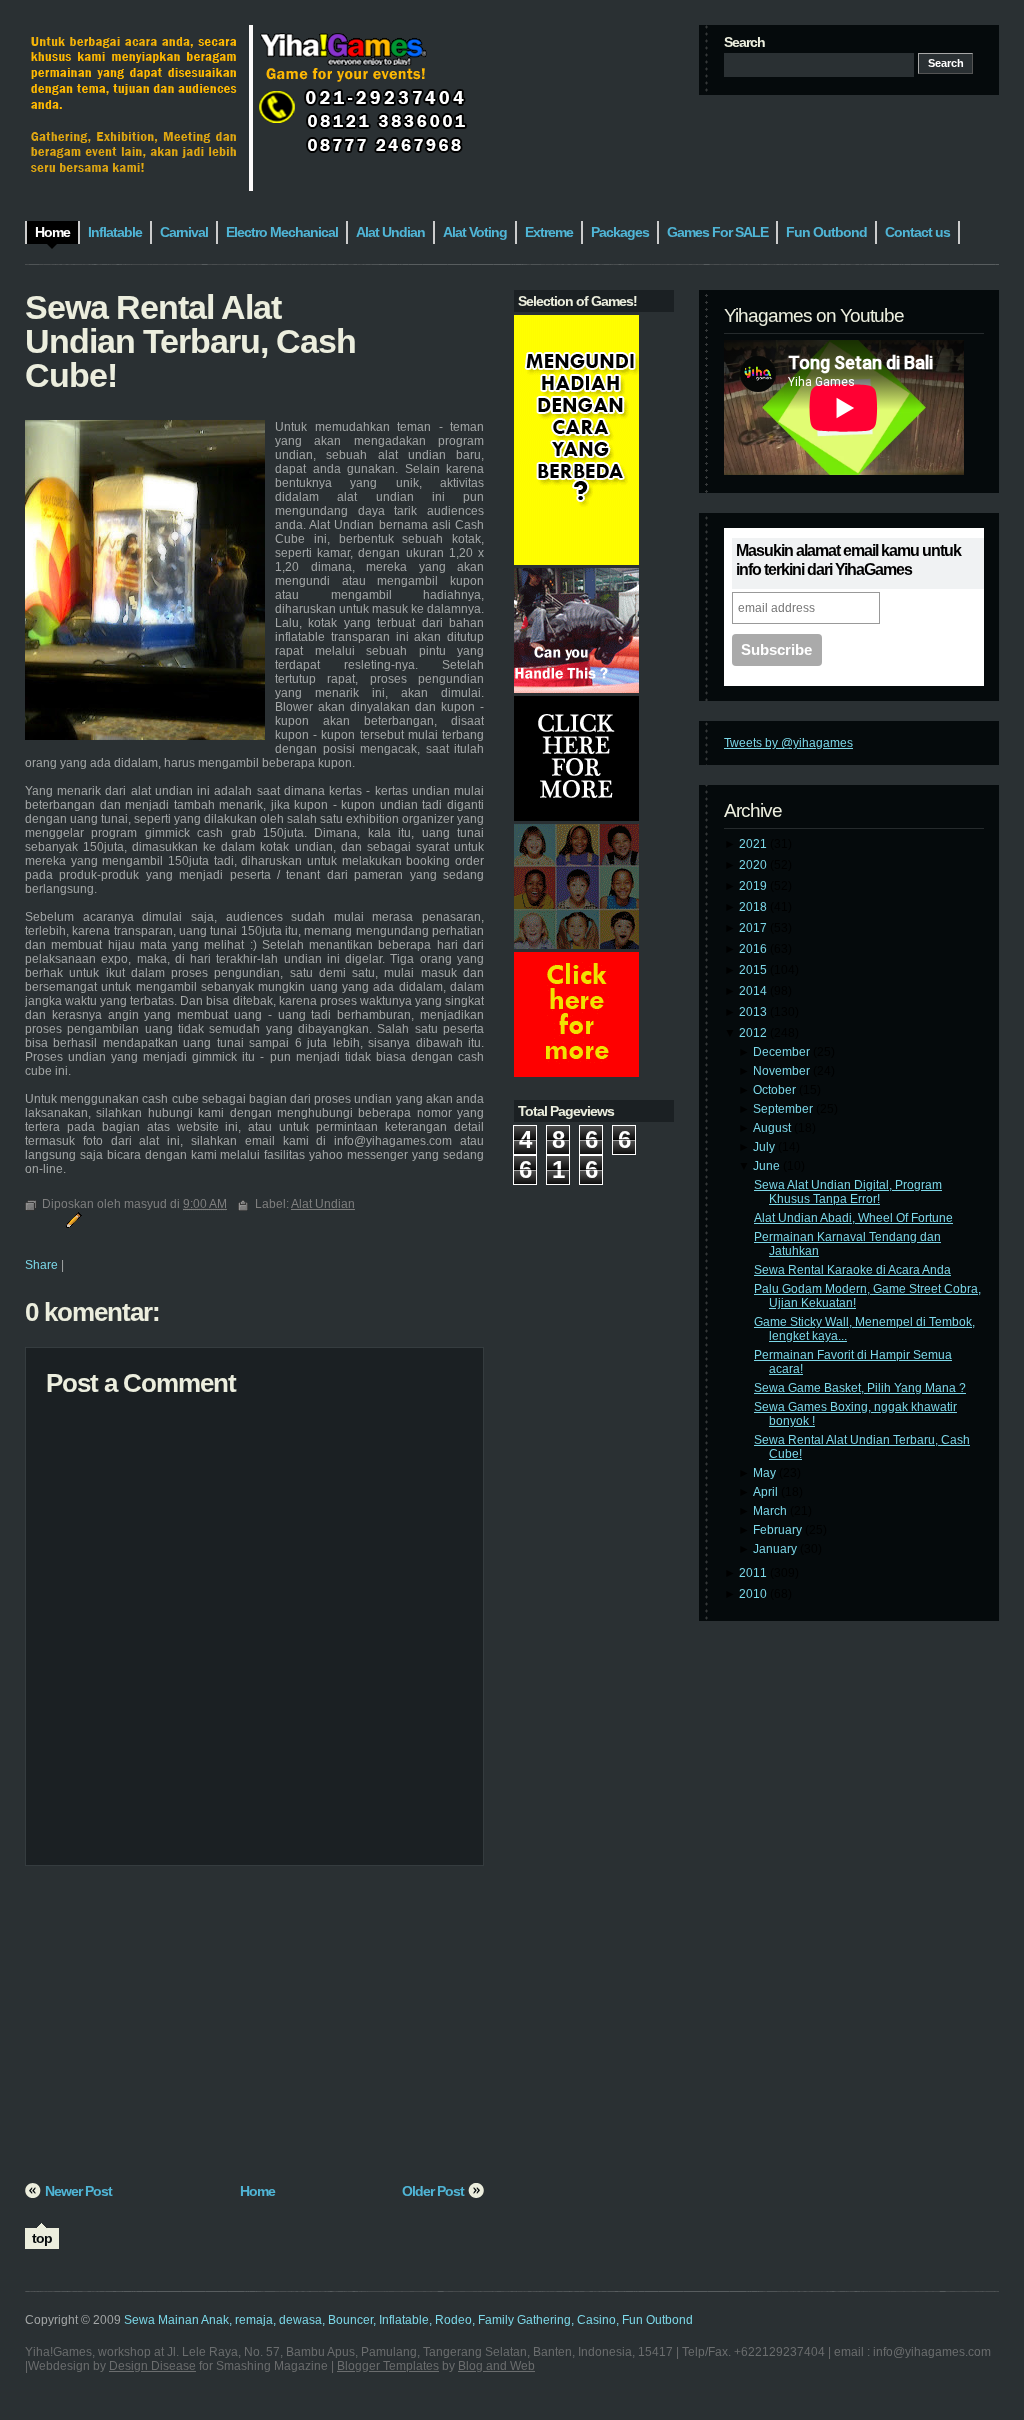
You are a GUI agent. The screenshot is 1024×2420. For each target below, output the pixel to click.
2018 (754, 907)
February (779, 1530)
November (783, 1071)
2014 (754, 991)
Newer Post (78, 2191)
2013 (754, 1012)
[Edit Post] (71, 1219)
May (766, 1473)
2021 (754, 844)
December (783, 1052)
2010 (754, 1594)
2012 (754, 1033)
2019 (754, 886)
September (784, 1109)
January (776, 1549)
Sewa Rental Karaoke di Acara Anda (852, 1270)
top (42, 2238)
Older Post (433, 2191)
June (768, 1166)
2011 (754, 1573)
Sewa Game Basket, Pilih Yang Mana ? (860, 1388)
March (771, 1511)
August (773, 1128)
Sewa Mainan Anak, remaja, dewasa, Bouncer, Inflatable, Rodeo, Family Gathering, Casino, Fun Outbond (408, 2320)
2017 (754, 928)
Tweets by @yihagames (788, 743)
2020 (754, 865)
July (765, 1147)
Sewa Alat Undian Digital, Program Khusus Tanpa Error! (848, 1192)
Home (257, 2191)
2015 (754, 970)
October (776, 1090)
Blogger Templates (388, 2366)
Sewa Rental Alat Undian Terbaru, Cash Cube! (190, 341)
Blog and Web (496, 2366)
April (767, 1492)
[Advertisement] (254, 2031)
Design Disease (152, 2366)
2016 (754, 949)
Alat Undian (323, 1204)
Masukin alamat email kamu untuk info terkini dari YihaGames (848, 560)
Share (41, 1265)
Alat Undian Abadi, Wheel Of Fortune (853, 1218)
